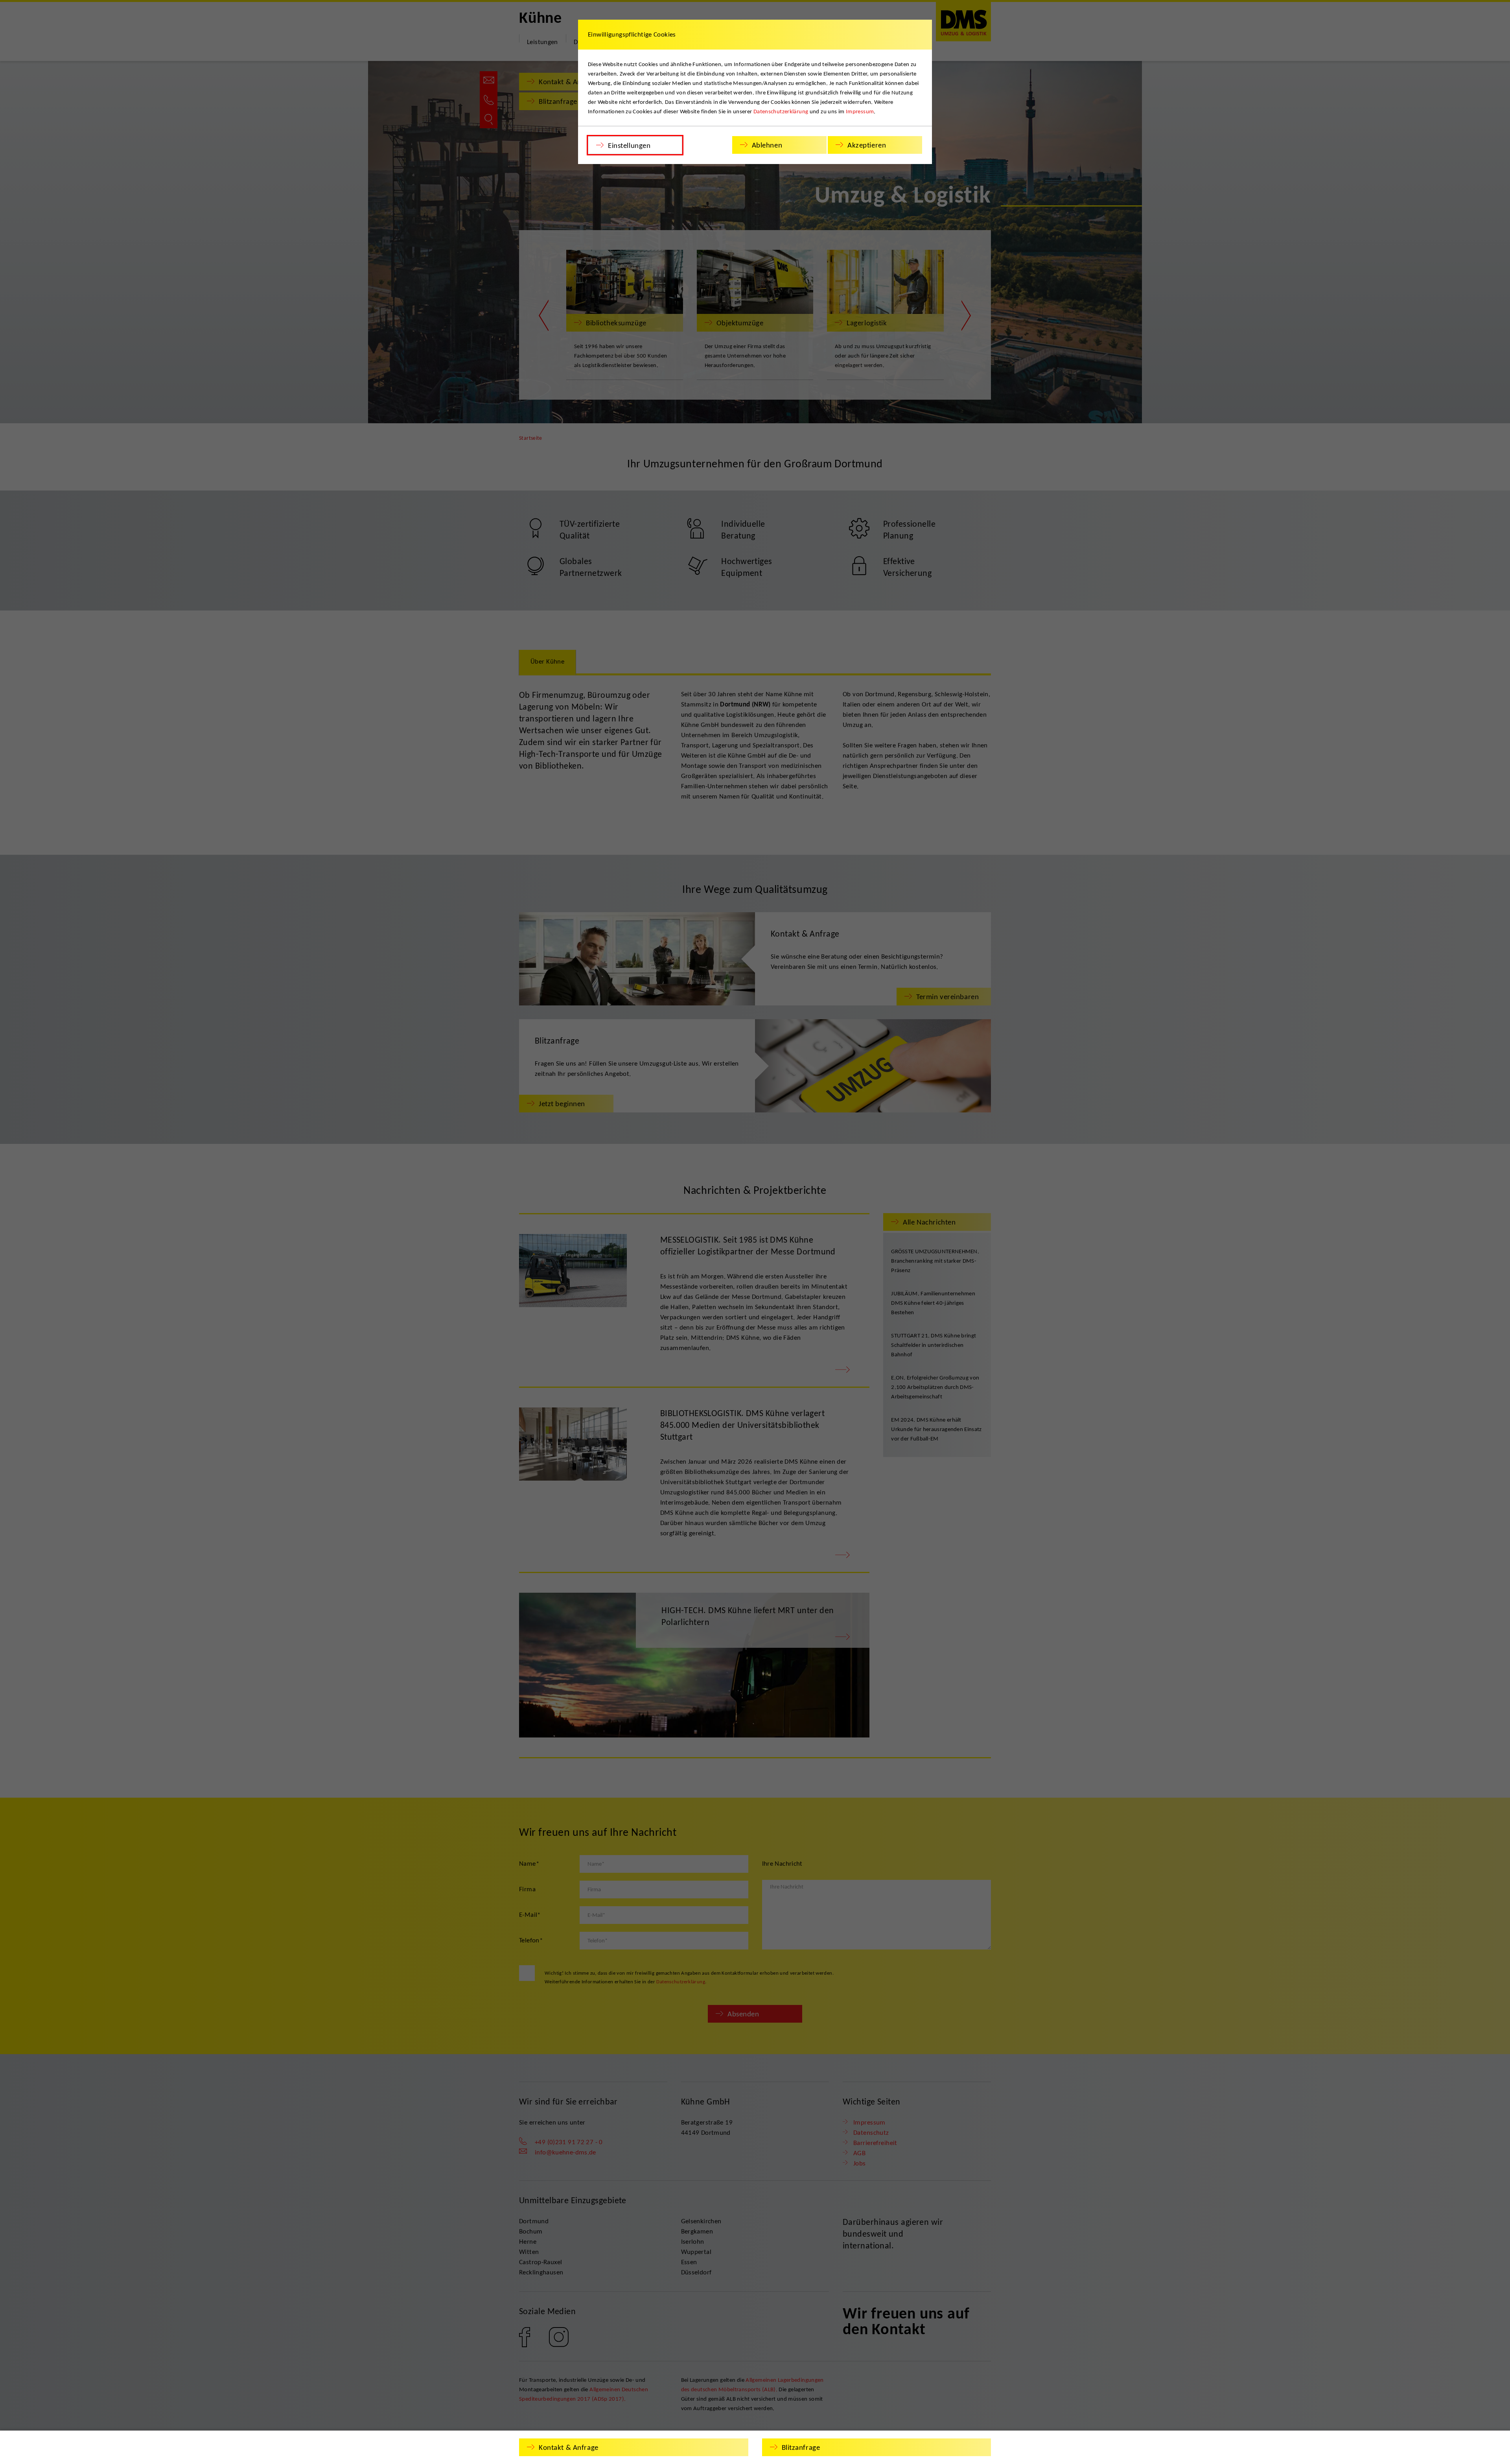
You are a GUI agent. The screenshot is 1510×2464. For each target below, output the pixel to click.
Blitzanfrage (801, 2447)
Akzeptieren (867, 145)
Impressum (860, 111)
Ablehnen (767, 145)
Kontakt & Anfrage (569, 2447)
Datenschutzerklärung (781, 111)
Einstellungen (629, 145)
